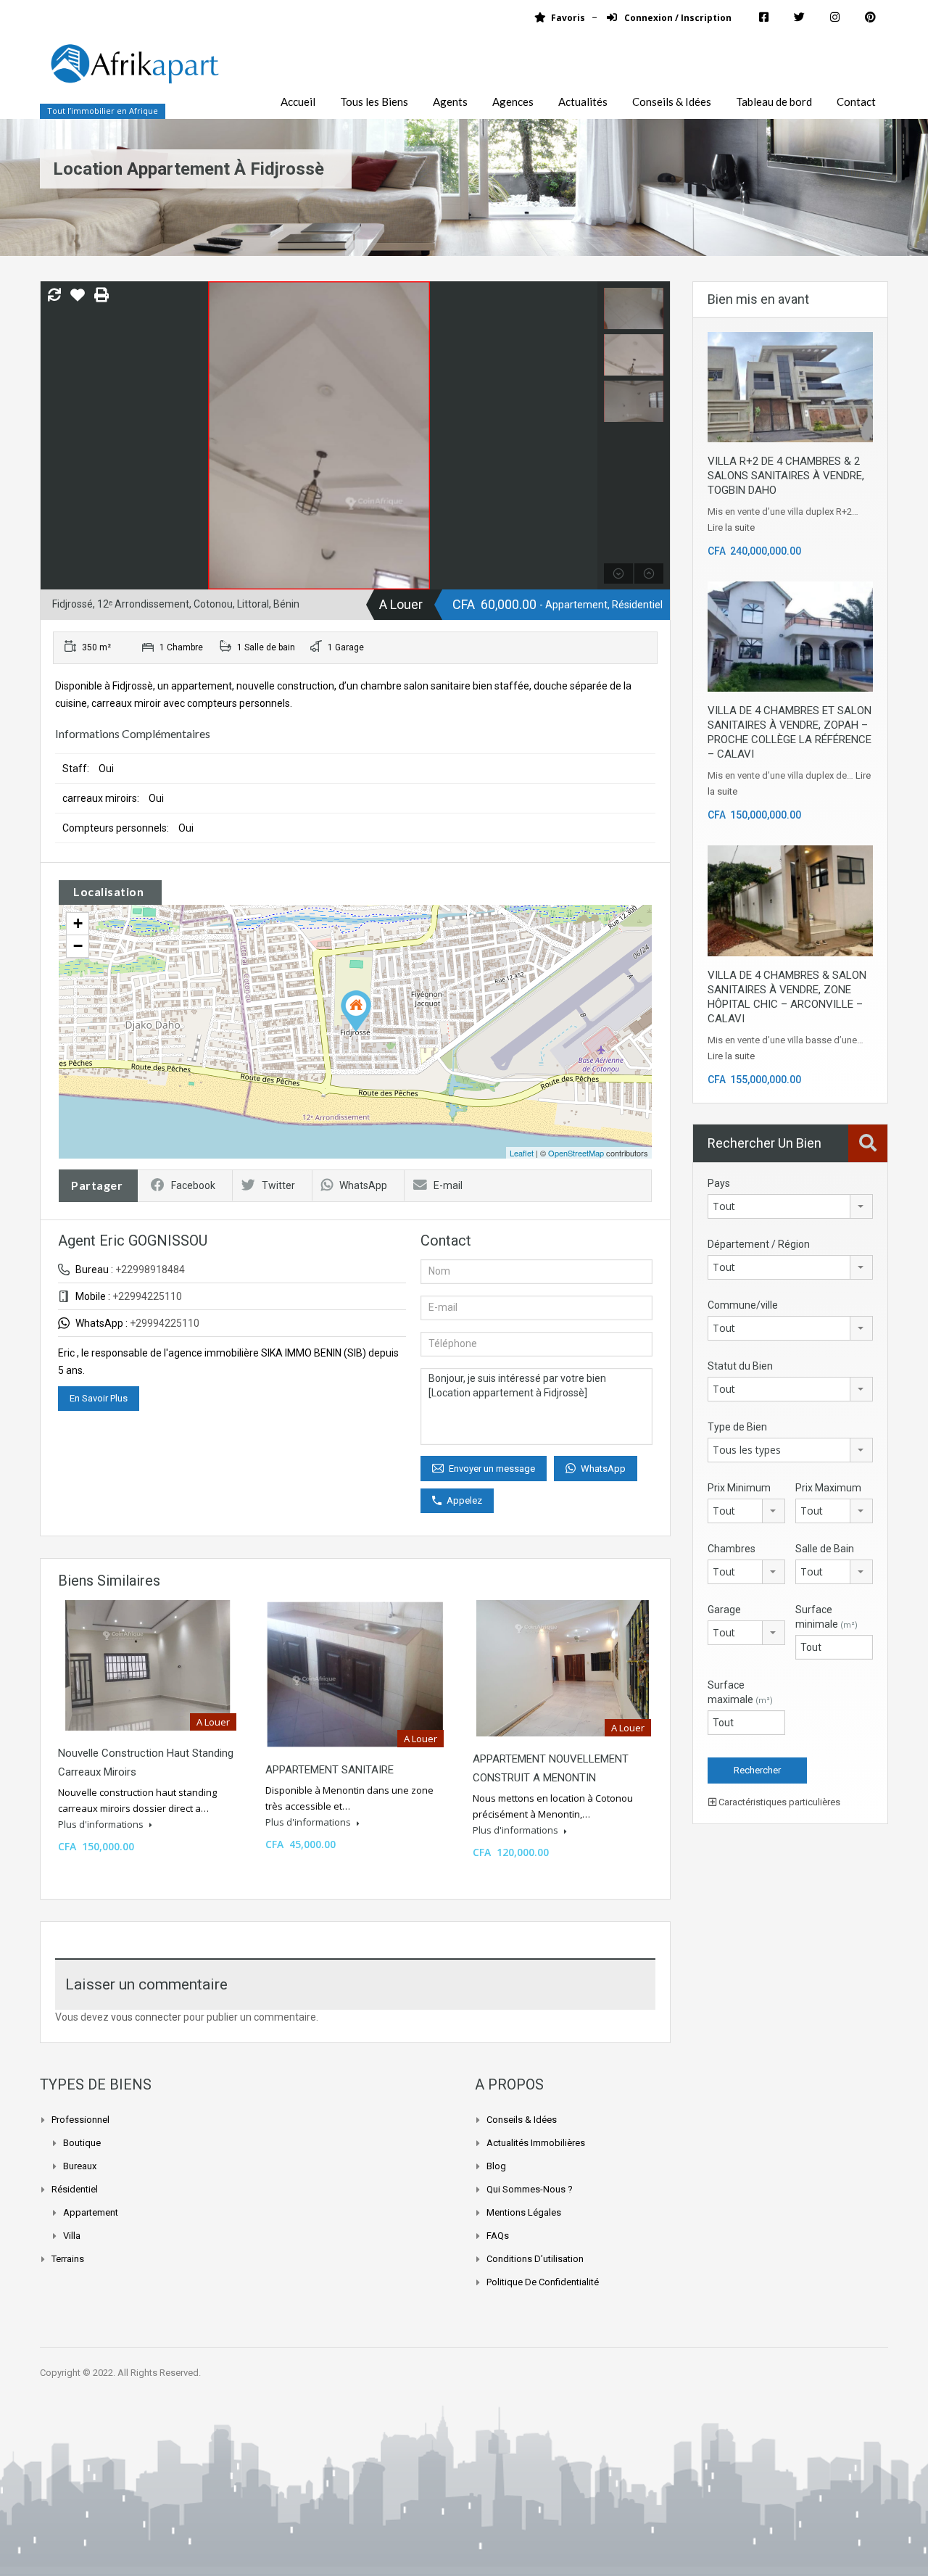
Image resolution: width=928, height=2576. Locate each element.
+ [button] (78, 923)
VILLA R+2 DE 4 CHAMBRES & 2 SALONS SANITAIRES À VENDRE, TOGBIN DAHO (786, 476)
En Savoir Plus (99, 1398)
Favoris (568, 18)
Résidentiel (75, 2189)
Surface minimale (826, 1617)
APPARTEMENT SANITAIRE (330, 1770)
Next (585, 436)
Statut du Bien (740, 1366)
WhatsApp (363, 1185)
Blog (496, 2166)
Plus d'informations (102, 1824)
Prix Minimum (739, 1488)
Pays (719, 1183)
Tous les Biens (374, 102)
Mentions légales (524, 2212)
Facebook (193, 1185)
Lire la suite (731, 527)
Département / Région (759, 1244)
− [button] (78, 946)
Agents (450, 102)
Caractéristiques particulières (778, 1802)
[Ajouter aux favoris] (78, 300)
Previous (53, 436)
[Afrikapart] (134, 72)
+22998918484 (150, 1270)
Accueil (298, 102)
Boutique (82, 2143)
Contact (856, 102)
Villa (72, 2236)
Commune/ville (743, 1305)
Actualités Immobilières (536, 2143)
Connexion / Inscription (677, 18)
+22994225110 (147, 1296)
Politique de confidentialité (543, 2282)
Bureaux (80, 2166)
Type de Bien (737, 1427)
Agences (513, 102)
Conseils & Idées (672, 102)
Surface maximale (740, 1692)
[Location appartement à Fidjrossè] (356, 1011)
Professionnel (80, 2120)
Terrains (68, 2259)
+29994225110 (165, 1323)
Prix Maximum (828, 1488)
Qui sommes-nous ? (530, 2189)
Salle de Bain (825, 1549)
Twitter (278, 1185)
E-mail (448, 1185)
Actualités (583, 102)
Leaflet (522, 1153)
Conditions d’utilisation (535, 2259)
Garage (724, 1610)
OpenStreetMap (576, 1153)
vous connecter (146, 2017)
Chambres (732, 1549)
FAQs (498, 2236)
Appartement (91, 2212)
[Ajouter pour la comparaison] (54, 296)
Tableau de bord (774, 102)
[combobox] (790, 1206)
